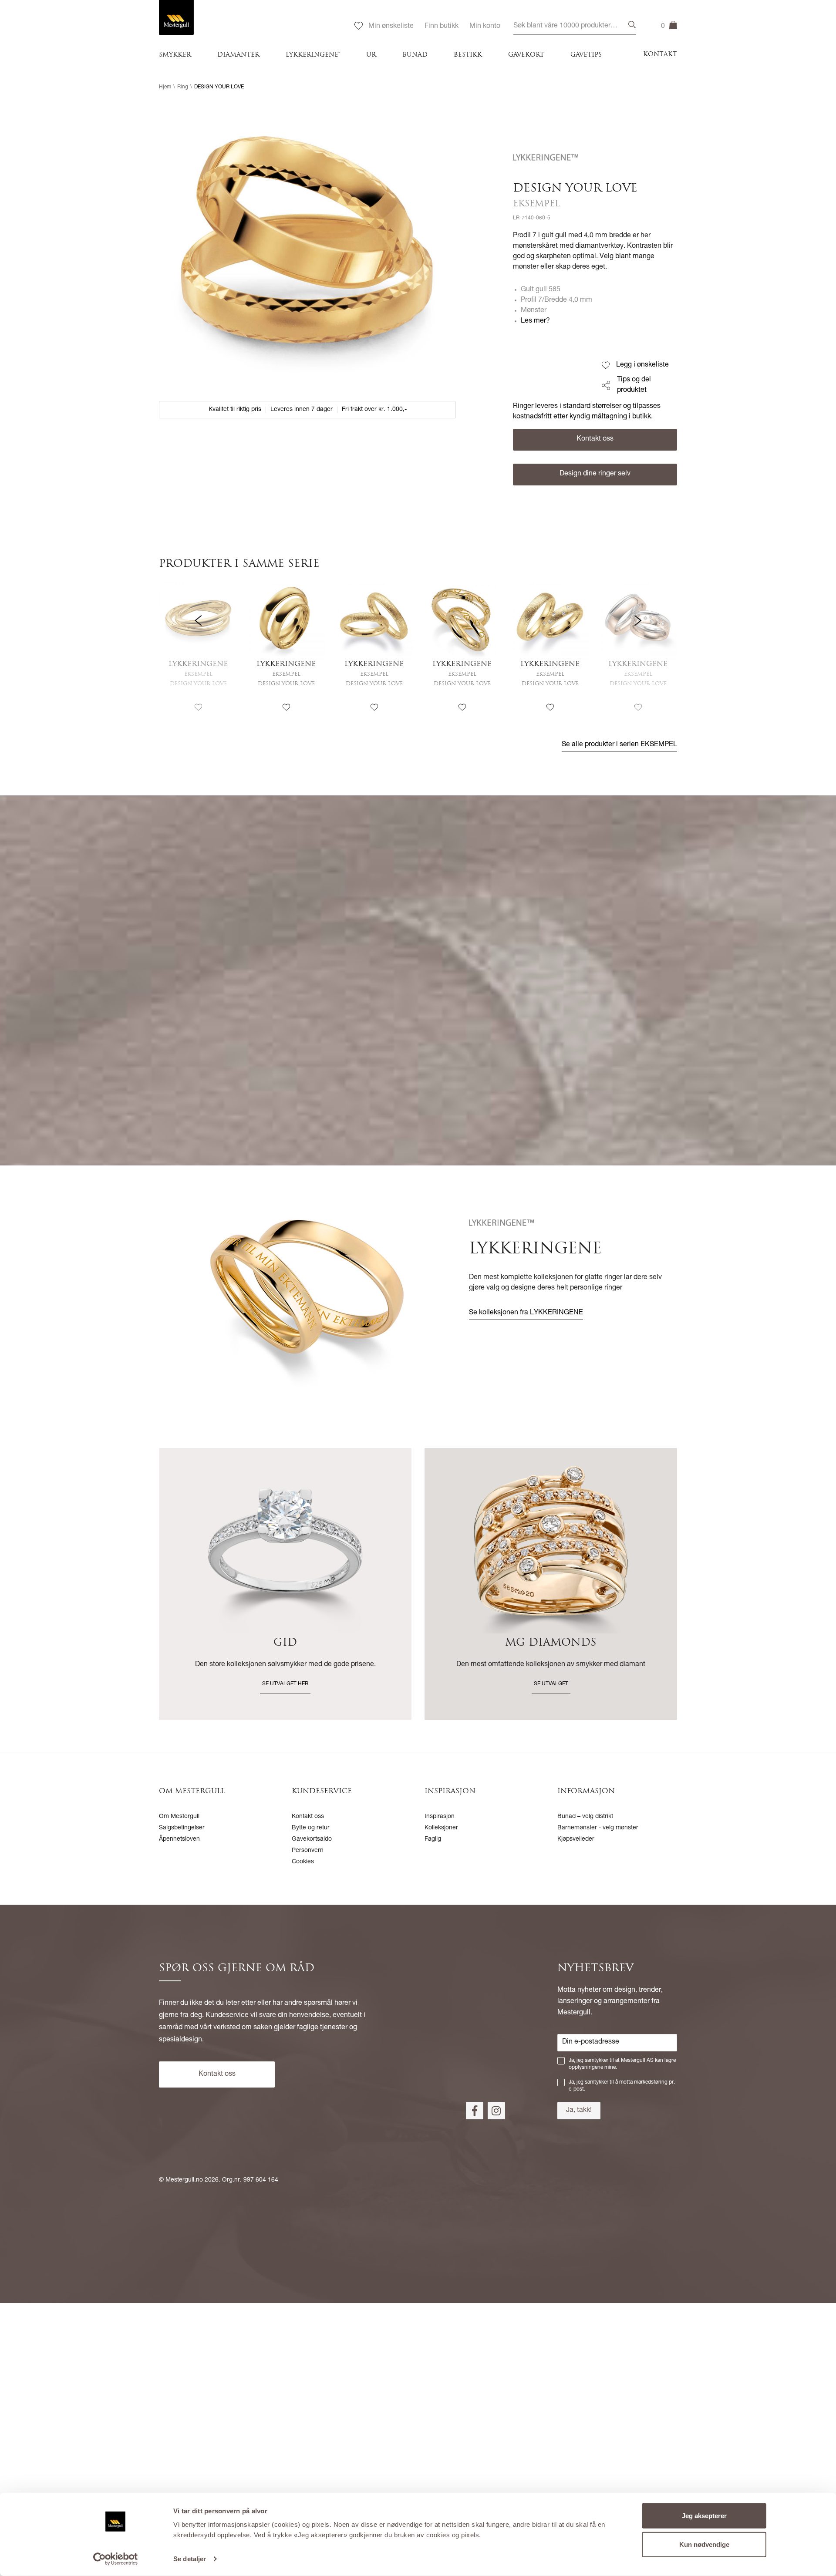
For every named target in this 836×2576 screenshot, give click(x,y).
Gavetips (586, 55)
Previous (198, 655)
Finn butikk (442, 27)
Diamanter (238, 55)
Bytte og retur (311, 1828)
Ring (183, 87)
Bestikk (468, 55)
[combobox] (575, 26)
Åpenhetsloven (179, 1839)
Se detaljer (190, 2559)
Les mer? (535, 321)
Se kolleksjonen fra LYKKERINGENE (526, 1313)
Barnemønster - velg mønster (598, 1828)
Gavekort (526, 55)
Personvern (308, 1851)
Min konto (485, 27)
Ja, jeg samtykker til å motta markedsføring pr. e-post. (622, 2086)
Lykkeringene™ (313, 55)
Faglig (433, 1839)
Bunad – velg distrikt (585, 1817)
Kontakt (660, 55)
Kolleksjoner (441, 1828)
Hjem (165, 87)
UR (371, 55)
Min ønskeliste (391, 27)
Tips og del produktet (634, 385)
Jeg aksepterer (704, 2516)
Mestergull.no (184, 2180)
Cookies (303, 1862)
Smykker (175, 55)
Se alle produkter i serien (619, 745)
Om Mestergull (179, 1817)
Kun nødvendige (704, 2544)
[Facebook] (475, 2111)
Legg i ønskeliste (642, 365)
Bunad (415, 55)
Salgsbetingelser (182, 1828)
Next (638, 655)
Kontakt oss (595, 439)
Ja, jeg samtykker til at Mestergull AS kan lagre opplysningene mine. (622, 2064)
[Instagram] (496, 2111)
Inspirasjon (440, 1817)
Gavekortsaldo (312, 1839)
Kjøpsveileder (576, 1839)
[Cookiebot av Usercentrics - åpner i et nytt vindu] (116, 2559)
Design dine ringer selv (595, 474)
